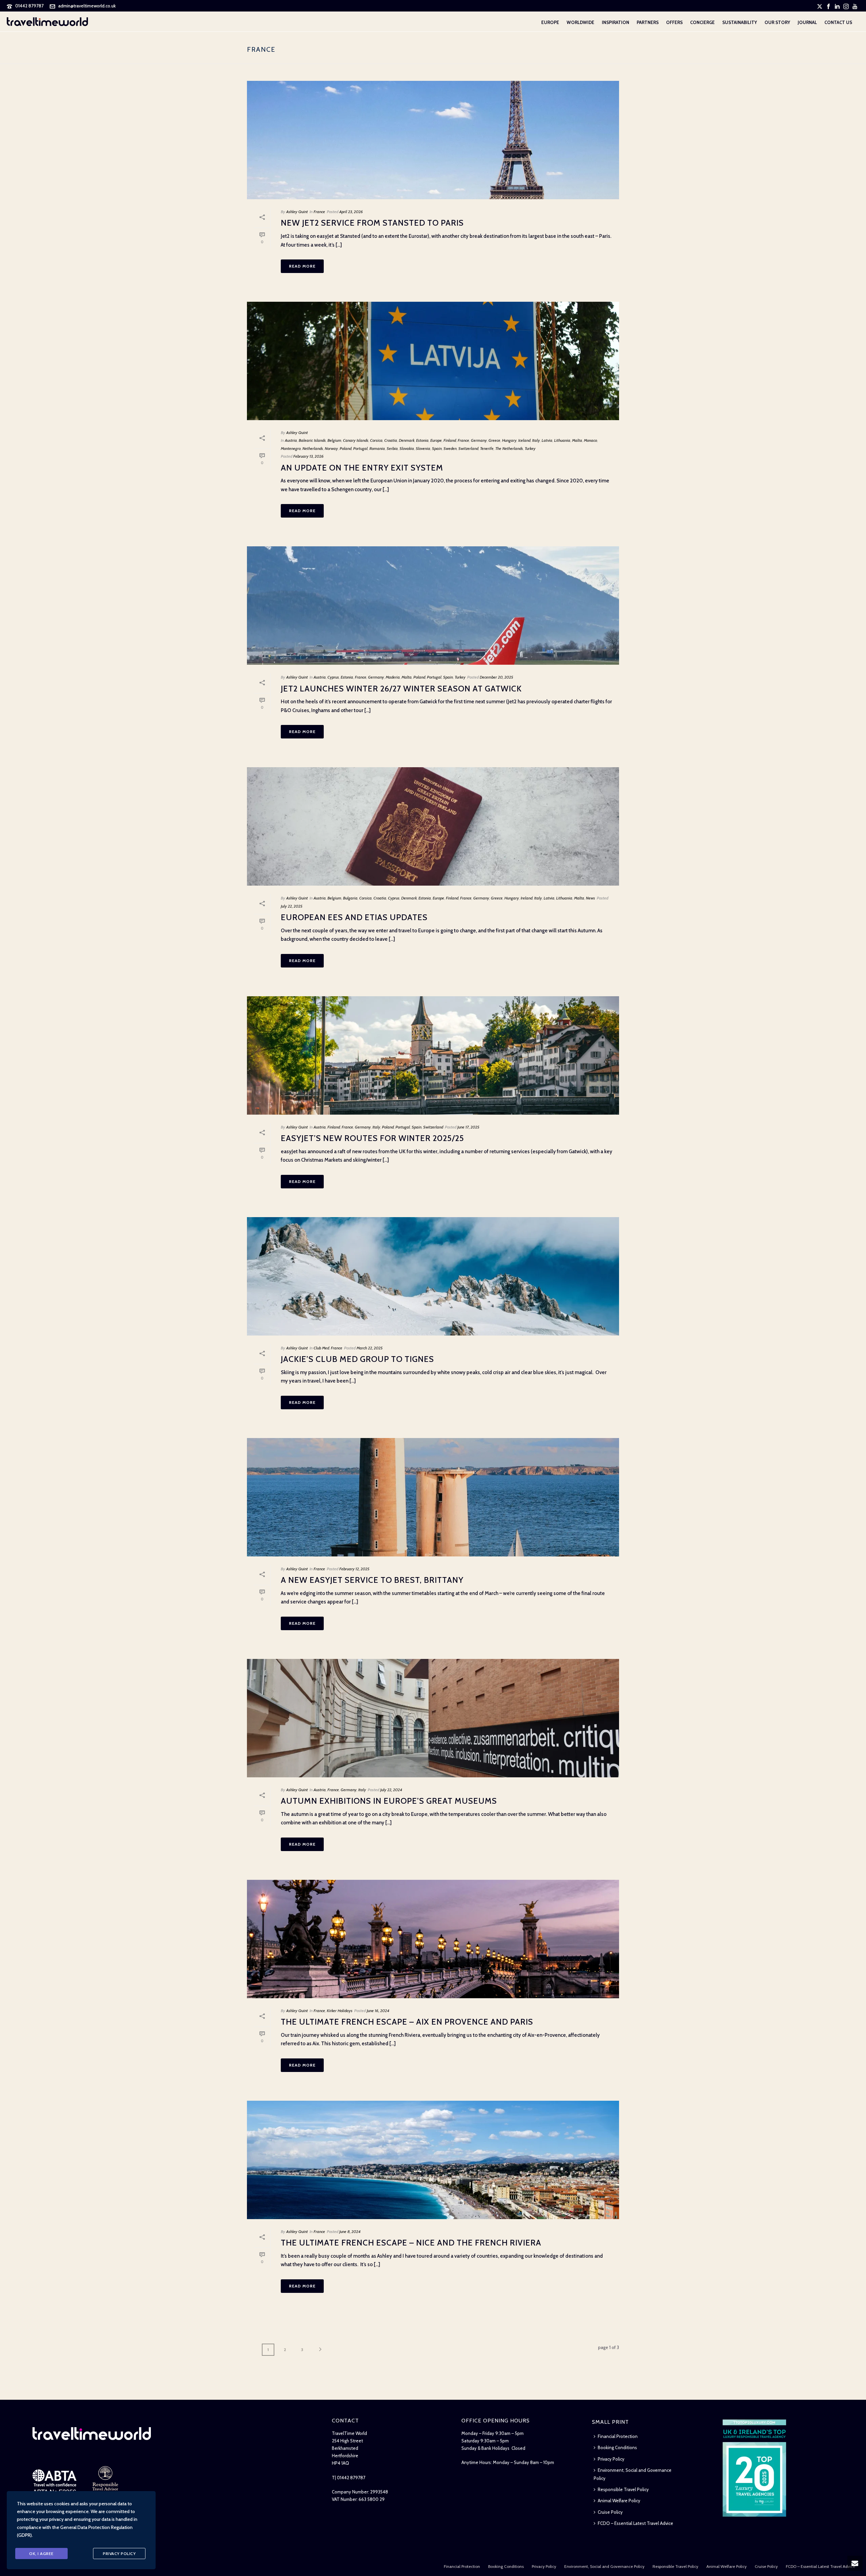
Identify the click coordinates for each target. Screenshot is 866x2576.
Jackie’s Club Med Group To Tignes (357, 1359)
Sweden (450, 448)
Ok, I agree (41, 2554)
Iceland (524, 440)
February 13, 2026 (309, 456)
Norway (331, 448)
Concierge (702, 22)
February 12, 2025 (354, 1569)
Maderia (393, 677)
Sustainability (740, 22)
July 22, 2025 (292, 906)
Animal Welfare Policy (619, 2501)
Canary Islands (356, 440)
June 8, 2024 (350, 2231)
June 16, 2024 (378, 2011)
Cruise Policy (610, 2512)
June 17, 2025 (468, 1127)
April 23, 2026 (351, 212)
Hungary (509, 440)
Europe (550, 22)
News (590, 898)
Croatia (391, 440)
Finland (450, 440)
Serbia (392, 448)
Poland (346, 448)
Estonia (422, 440)
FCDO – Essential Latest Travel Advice (635, 2523)
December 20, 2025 (496, 677)
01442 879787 (29, 6)
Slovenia (423, 448)
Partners (648, 22)
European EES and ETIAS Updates (354, 917)
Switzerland (468, 448)
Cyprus (333, 677)
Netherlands (313, 448)
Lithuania (562, 440)
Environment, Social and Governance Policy (633, 2474)
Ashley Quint (297, 212)
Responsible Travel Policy (623, 2489)
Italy (536, 440)
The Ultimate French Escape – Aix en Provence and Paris (407, 2022)
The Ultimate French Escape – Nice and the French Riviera (411, 2243)
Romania (377, 448)
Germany (479, 440)
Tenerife (487, 448)
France (319, 212)
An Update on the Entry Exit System (362, 468)
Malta (577, 440)
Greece (494, 440)
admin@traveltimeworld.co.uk (87, 6)
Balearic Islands (312, 440)
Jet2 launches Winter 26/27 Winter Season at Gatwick (401, 689)
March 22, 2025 (370, 1348)
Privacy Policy (611, 2459)
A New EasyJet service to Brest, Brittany (372, 1580)
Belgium (334, 440)
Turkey (530, 448)
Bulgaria (350, 898)
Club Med (321, 1348)
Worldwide (580, 22)
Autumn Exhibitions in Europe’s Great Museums (389, 1801)
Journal (807, 22)
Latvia (547, 440)
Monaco (590, 440)
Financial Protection (618, 2436)
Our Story (777, 22)
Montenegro (291, 448)
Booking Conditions (617, 2447)
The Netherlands (509, 448)
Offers (674, 22)
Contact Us (838, 22)
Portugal (360, 448)
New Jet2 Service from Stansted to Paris (372, 223)
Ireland (527, 898)
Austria (291, 440)
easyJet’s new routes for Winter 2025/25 (372, 1138)
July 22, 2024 (391, 1790)
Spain (437, 448)
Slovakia (407, 448)
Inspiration (616, 22)
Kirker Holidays (340, 2011)
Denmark (407, 440)
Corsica (376, 440)
